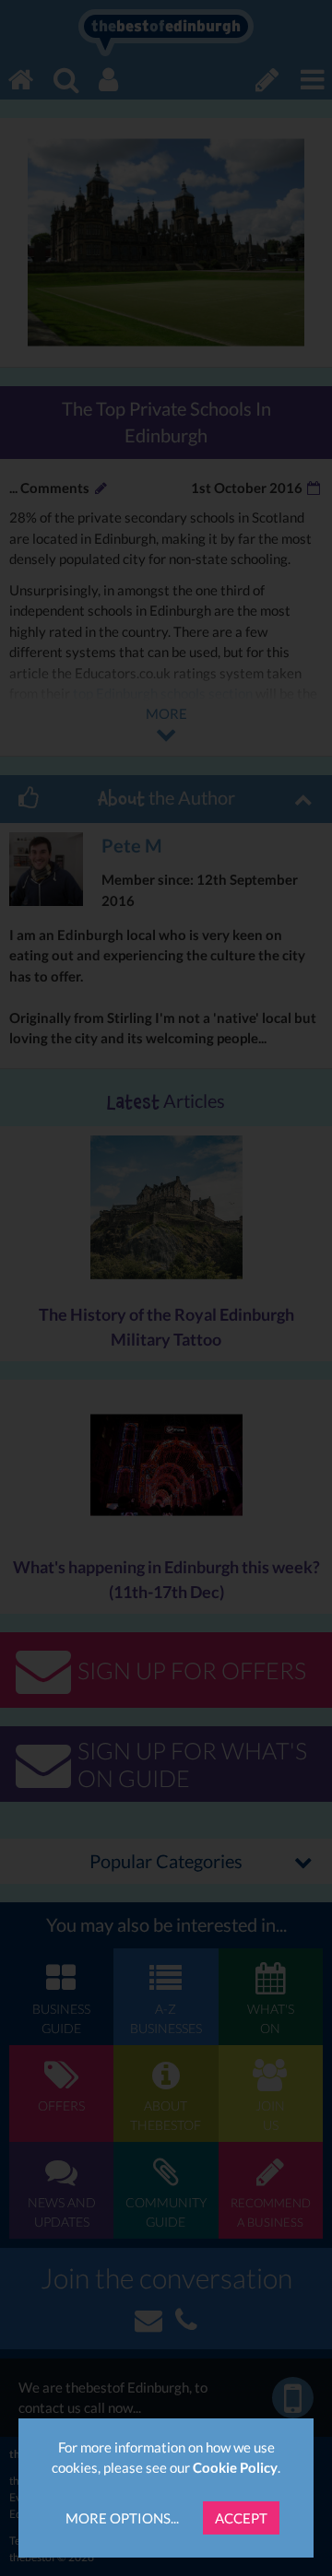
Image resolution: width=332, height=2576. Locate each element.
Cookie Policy (235, 2467)
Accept (241, 2518)
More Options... (122, 2518)
